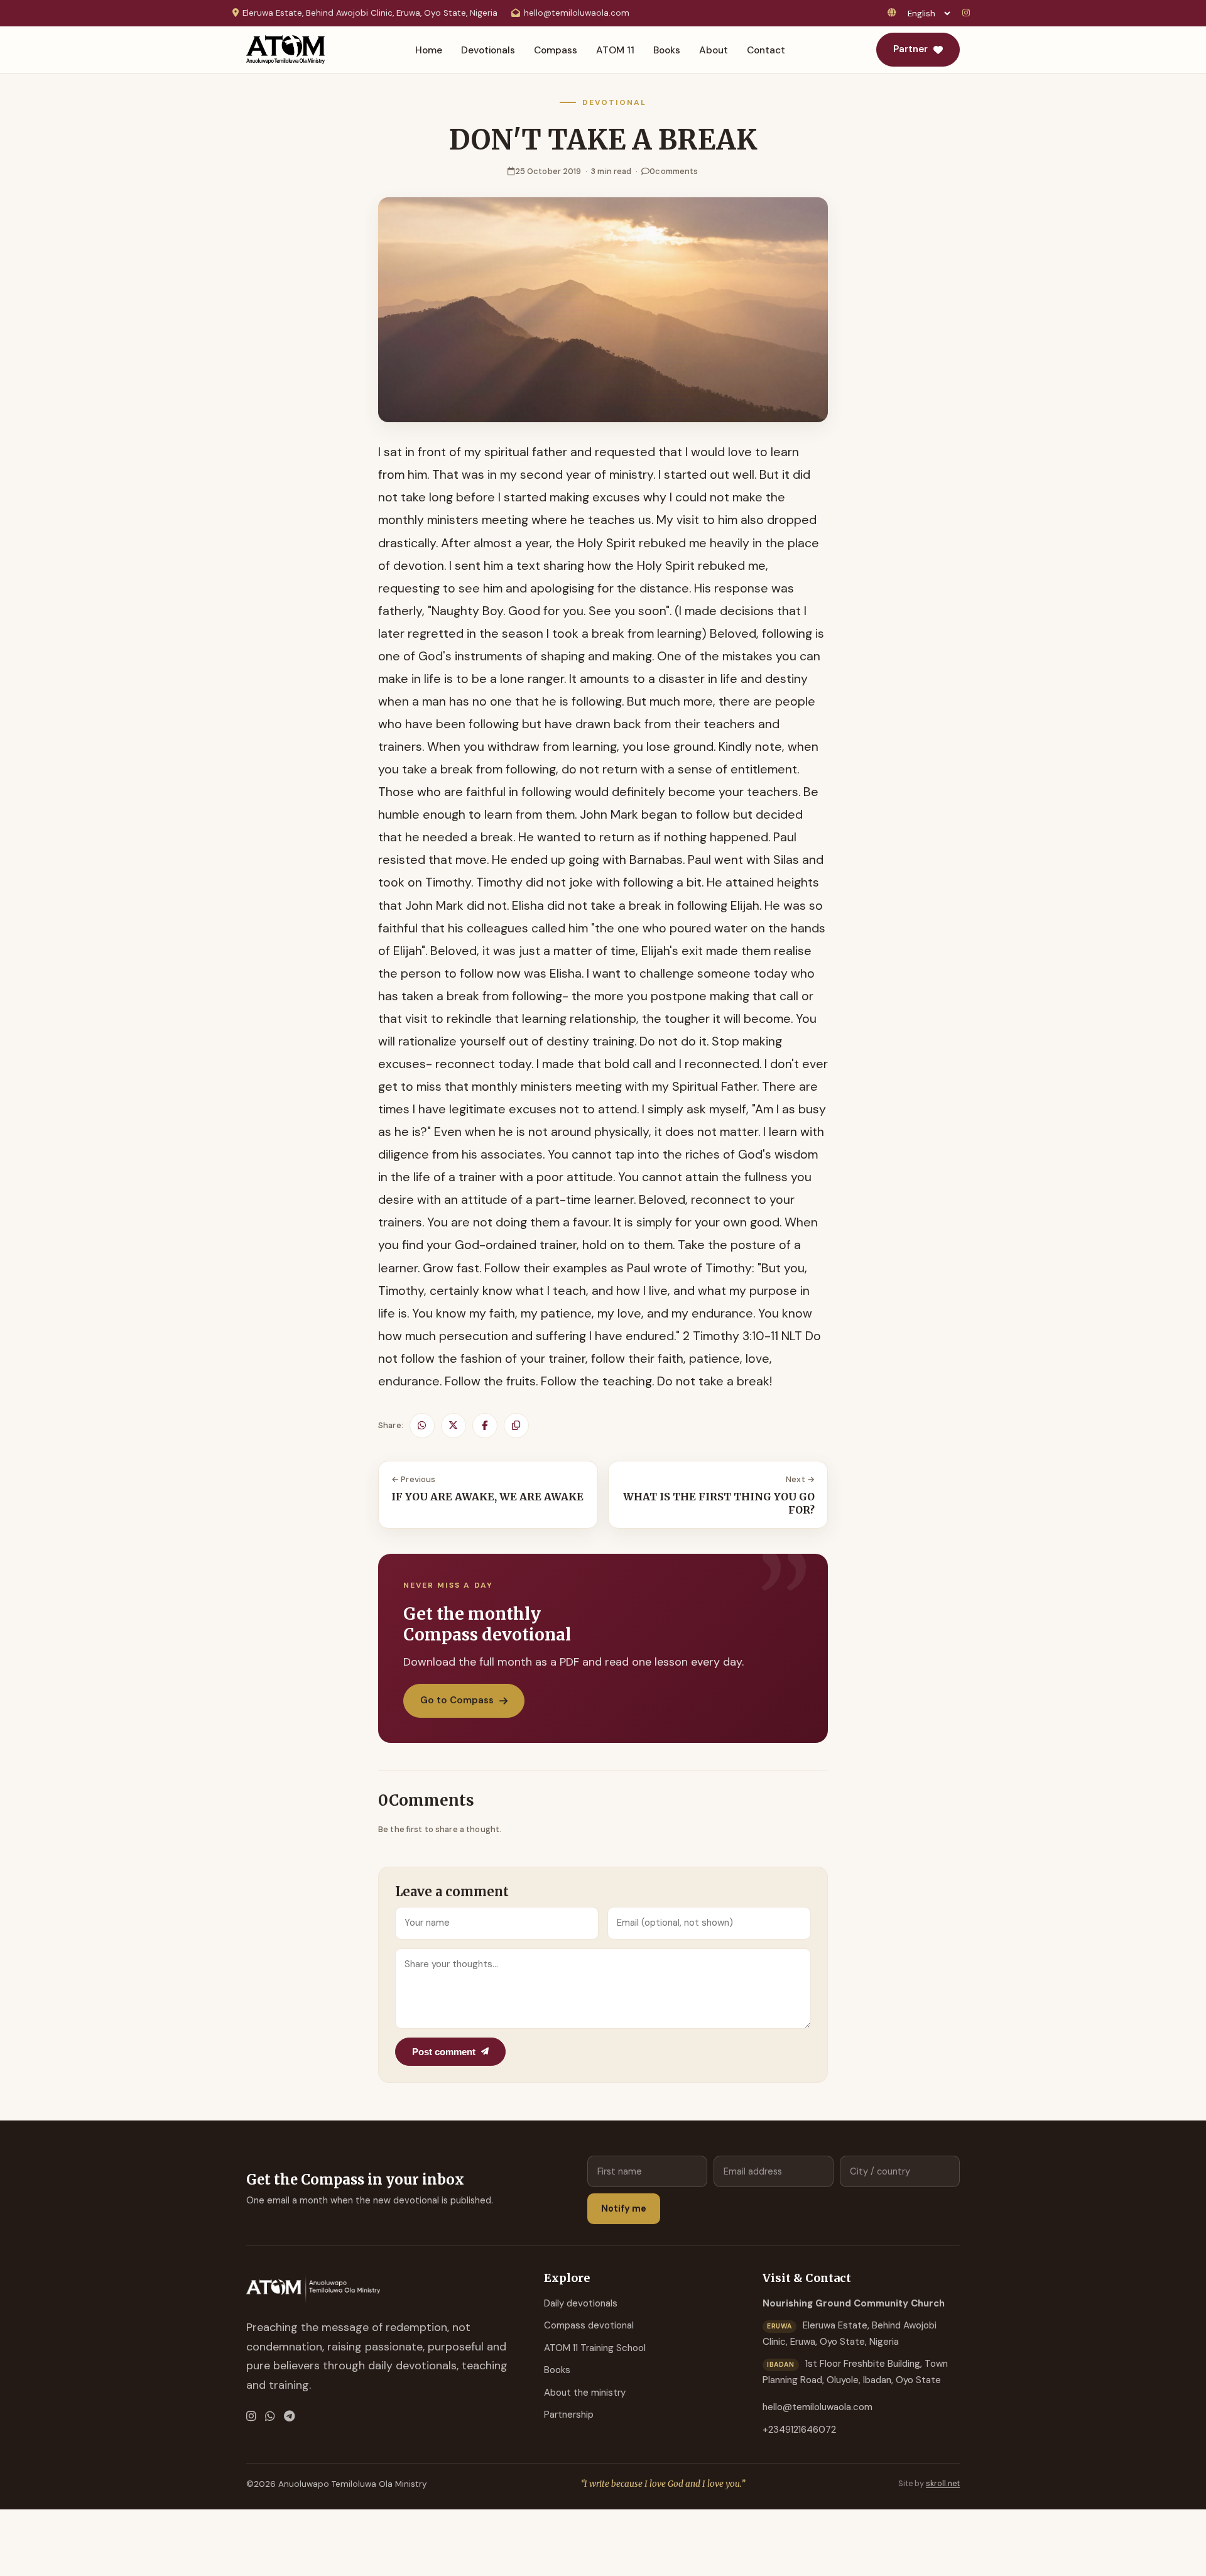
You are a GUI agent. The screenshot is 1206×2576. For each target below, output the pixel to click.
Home (429, 50)
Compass (556, 50)
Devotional (614, 102)
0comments (674, 171)
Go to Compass (457, 1700)
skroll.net (943, 2484)
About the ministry (585, 2393)
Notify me (624, 2208)
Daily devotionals (581, 2303)
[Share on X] (454, 1426)
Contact (766, 50)
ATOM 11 (615, 50)
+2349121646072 (799, 2430)
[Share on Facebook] (485, 1426)
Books (667, 50)
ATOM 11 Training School (595, 2348)
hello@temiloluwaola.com (577, 13)
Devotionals (488, 50)
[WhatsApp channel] (270, 2417)
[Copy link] (516, 1426)
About (714, 50)
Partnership (569, 2415)
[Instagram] (968, 14)
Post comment (444, 2052)
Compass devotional (589, 2325)
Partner (910, 49)
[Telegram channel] (289, 2417)
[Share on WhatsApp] (422, 1426)
